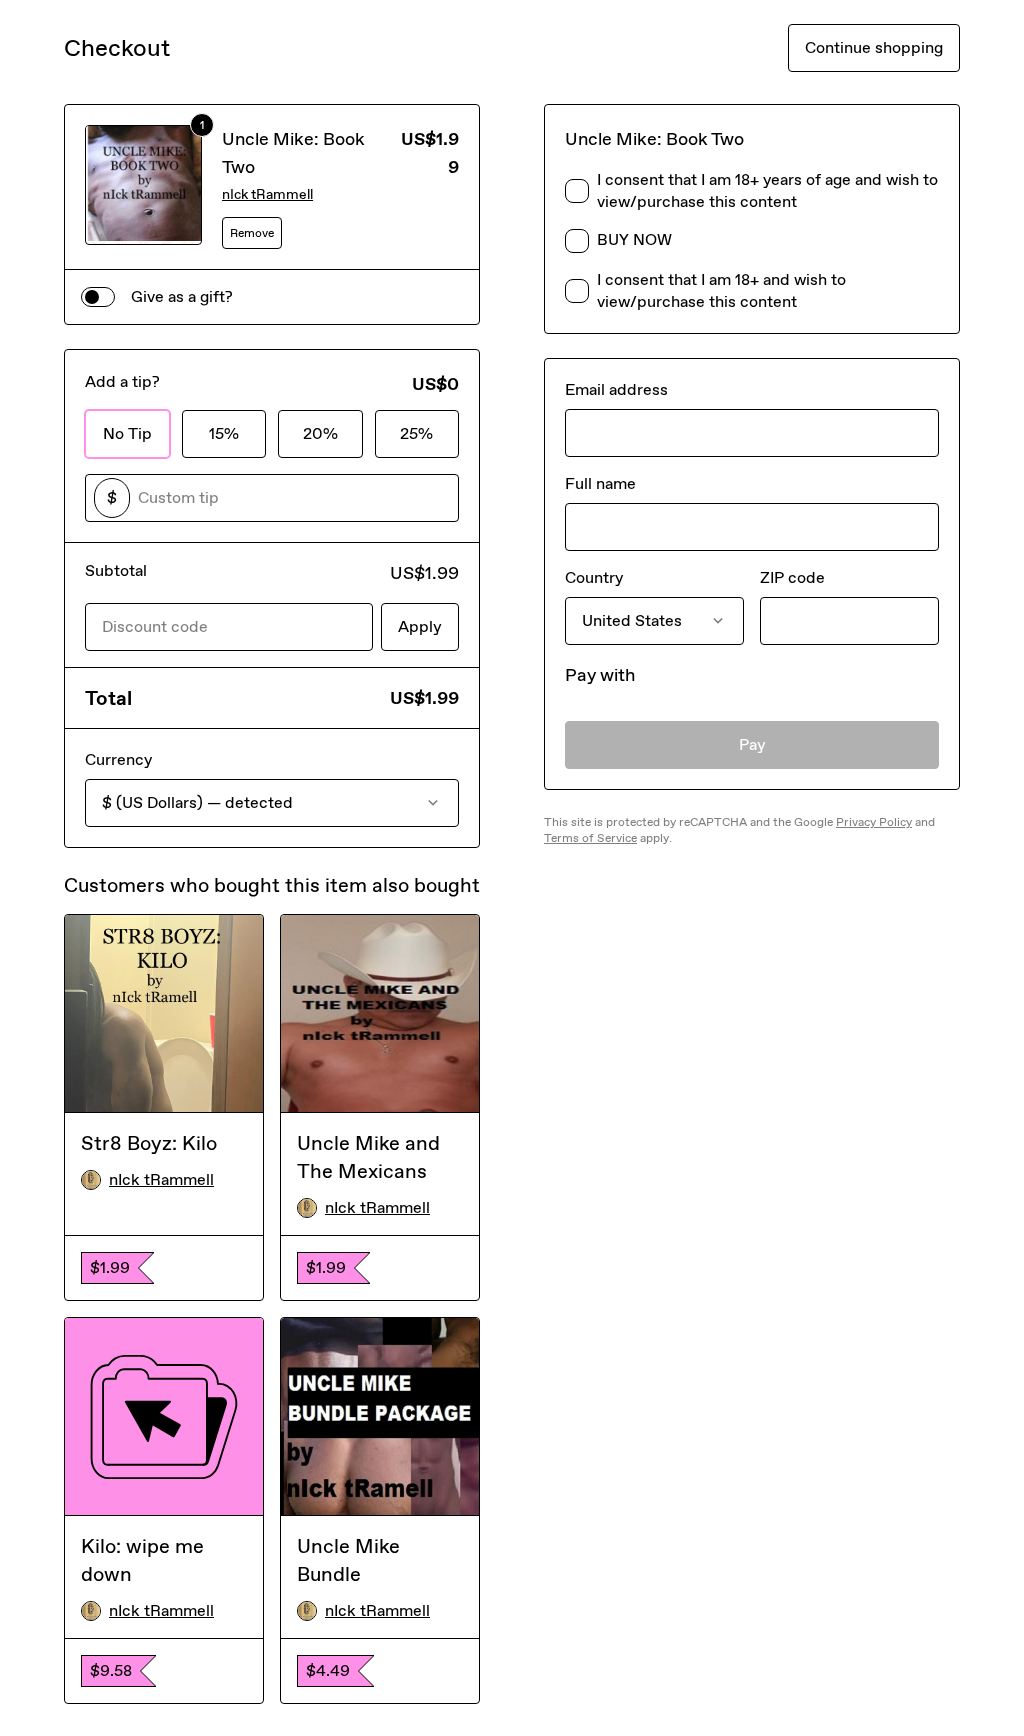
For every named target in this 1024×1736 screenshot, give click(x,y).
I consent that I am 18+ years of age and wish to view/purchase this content (767, 190)
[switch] (98, 297)
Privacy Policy (874, 822)
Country (594, 577)
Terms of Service (590, 838)
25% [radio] (416, 433)
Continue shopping (874, 47)
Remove (252, 233)
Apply (420, 626)
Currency (118, 759)
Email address (616, 389)
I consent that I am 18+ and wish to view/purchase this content (721, 290)
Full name (600, 483)
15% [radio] (224, 433)
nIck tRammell (267, 194)
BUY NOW (634, 239)
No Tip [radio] (127, 433)
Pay (752, 744)
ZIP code (792, 577)
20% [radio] (320, 433)
